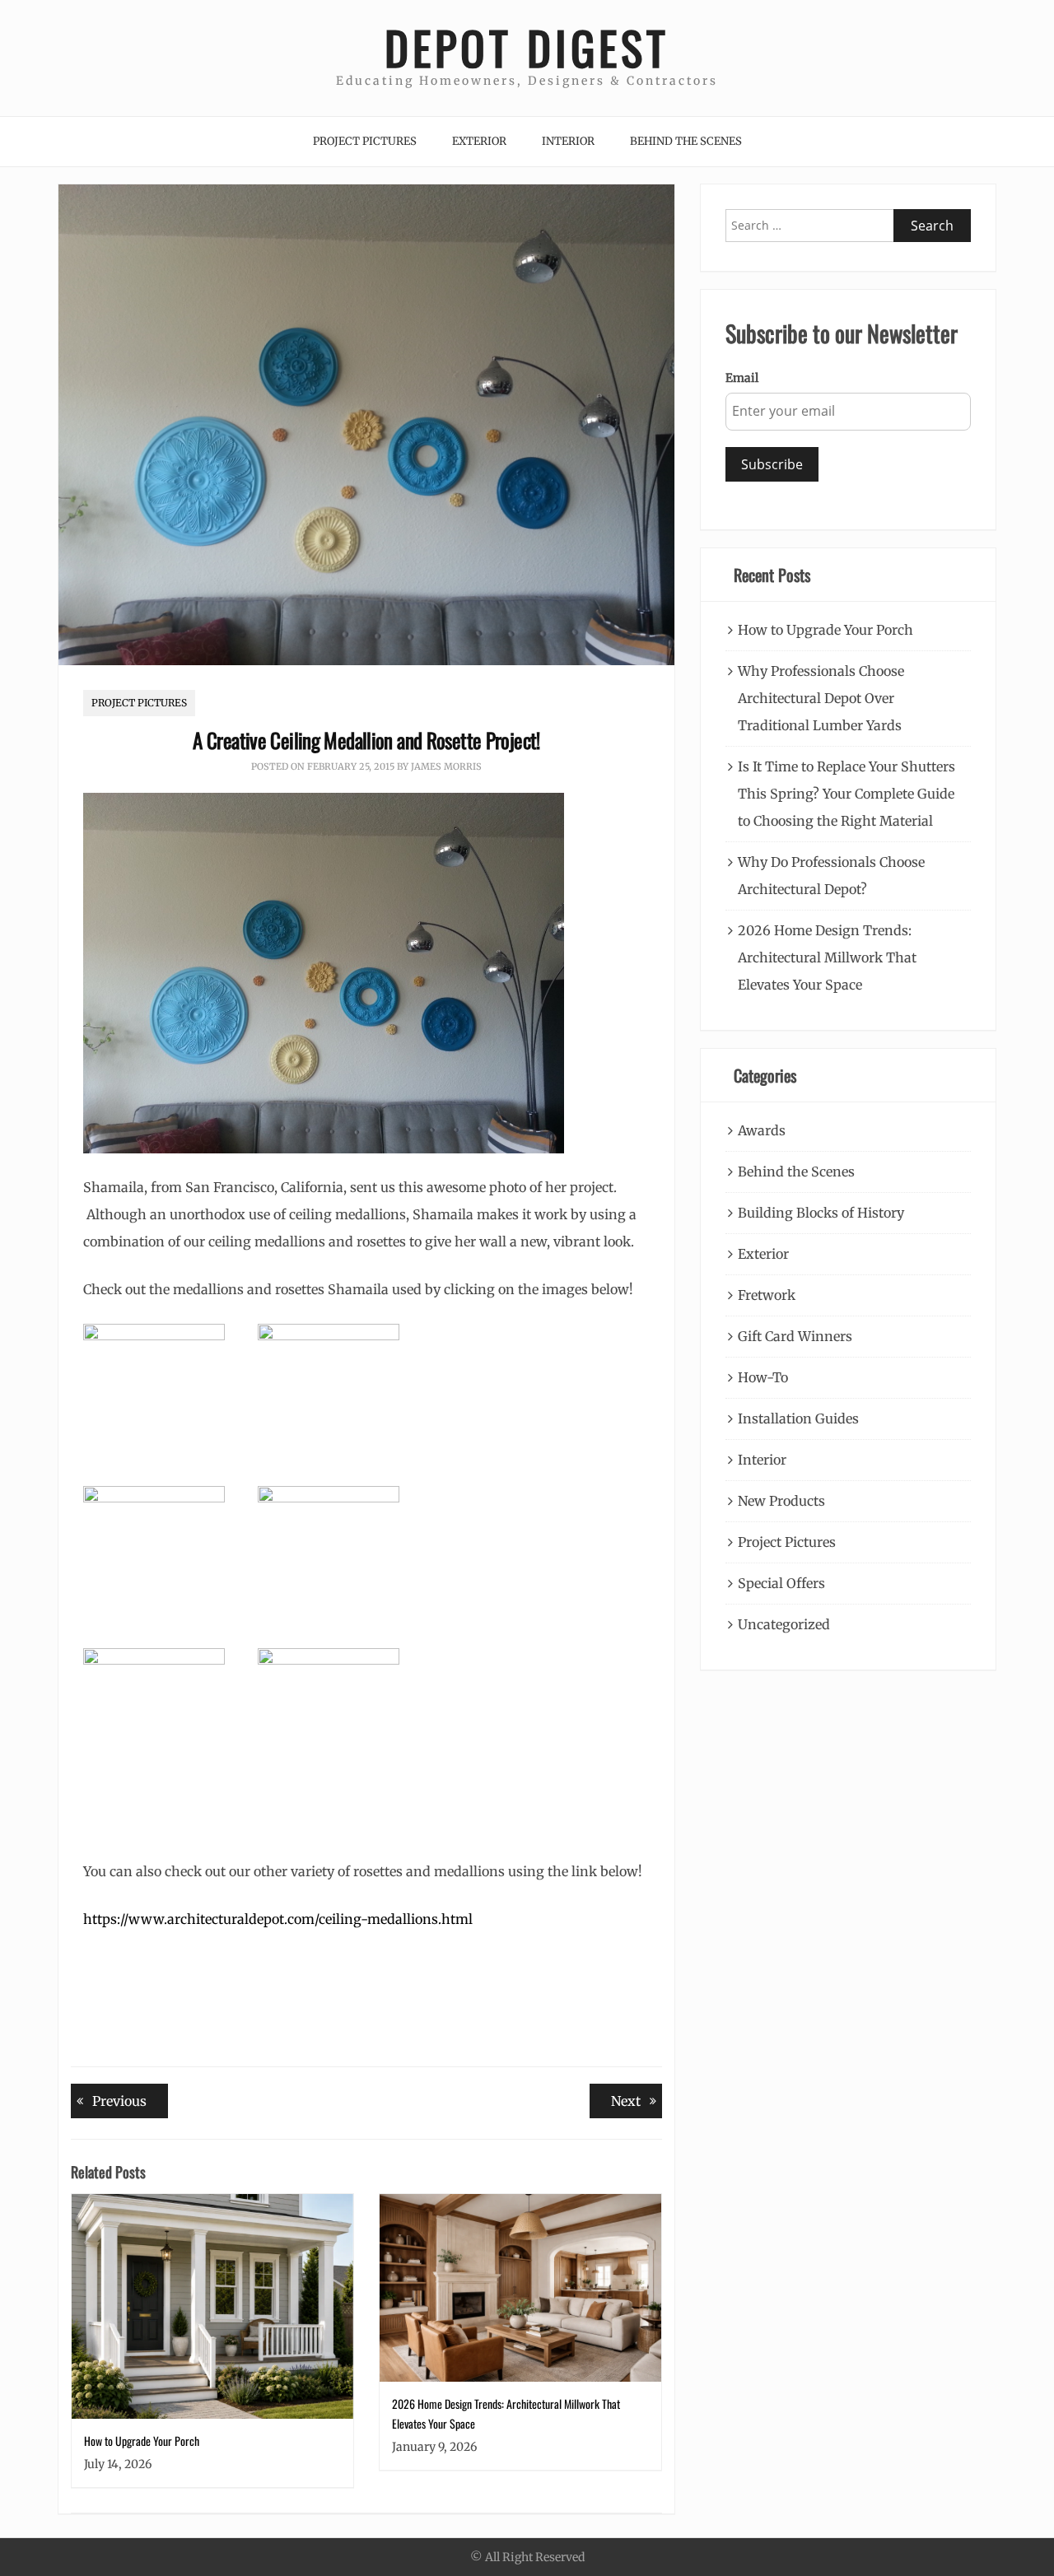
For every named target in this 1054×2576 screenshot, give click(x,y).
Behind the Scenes (686, 141)
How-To (763, 1377)
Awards (762, 1130)
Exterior (479, 141)
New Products (781, 1501)
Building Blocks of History (821, 1213)
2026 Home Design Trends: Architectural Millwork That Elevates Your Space (827, 957)
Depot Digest (527, 47)
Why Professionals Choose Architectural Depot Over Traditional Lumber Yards (821, 698)
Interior (568, 141)
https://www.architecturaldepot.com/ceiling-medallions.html (278, 1919)
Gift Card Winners (795, 1336)
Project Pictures (365, 141)
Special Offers (781, 1583)
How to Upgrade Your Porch (142, 2441)
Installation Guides (798, 1418)
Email (742, 378)
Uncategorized (784, 1624)
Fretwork (767, 1295)
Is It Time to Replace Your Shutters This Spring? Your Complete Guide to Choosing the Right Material (846, 794)
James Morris (446, 766)
